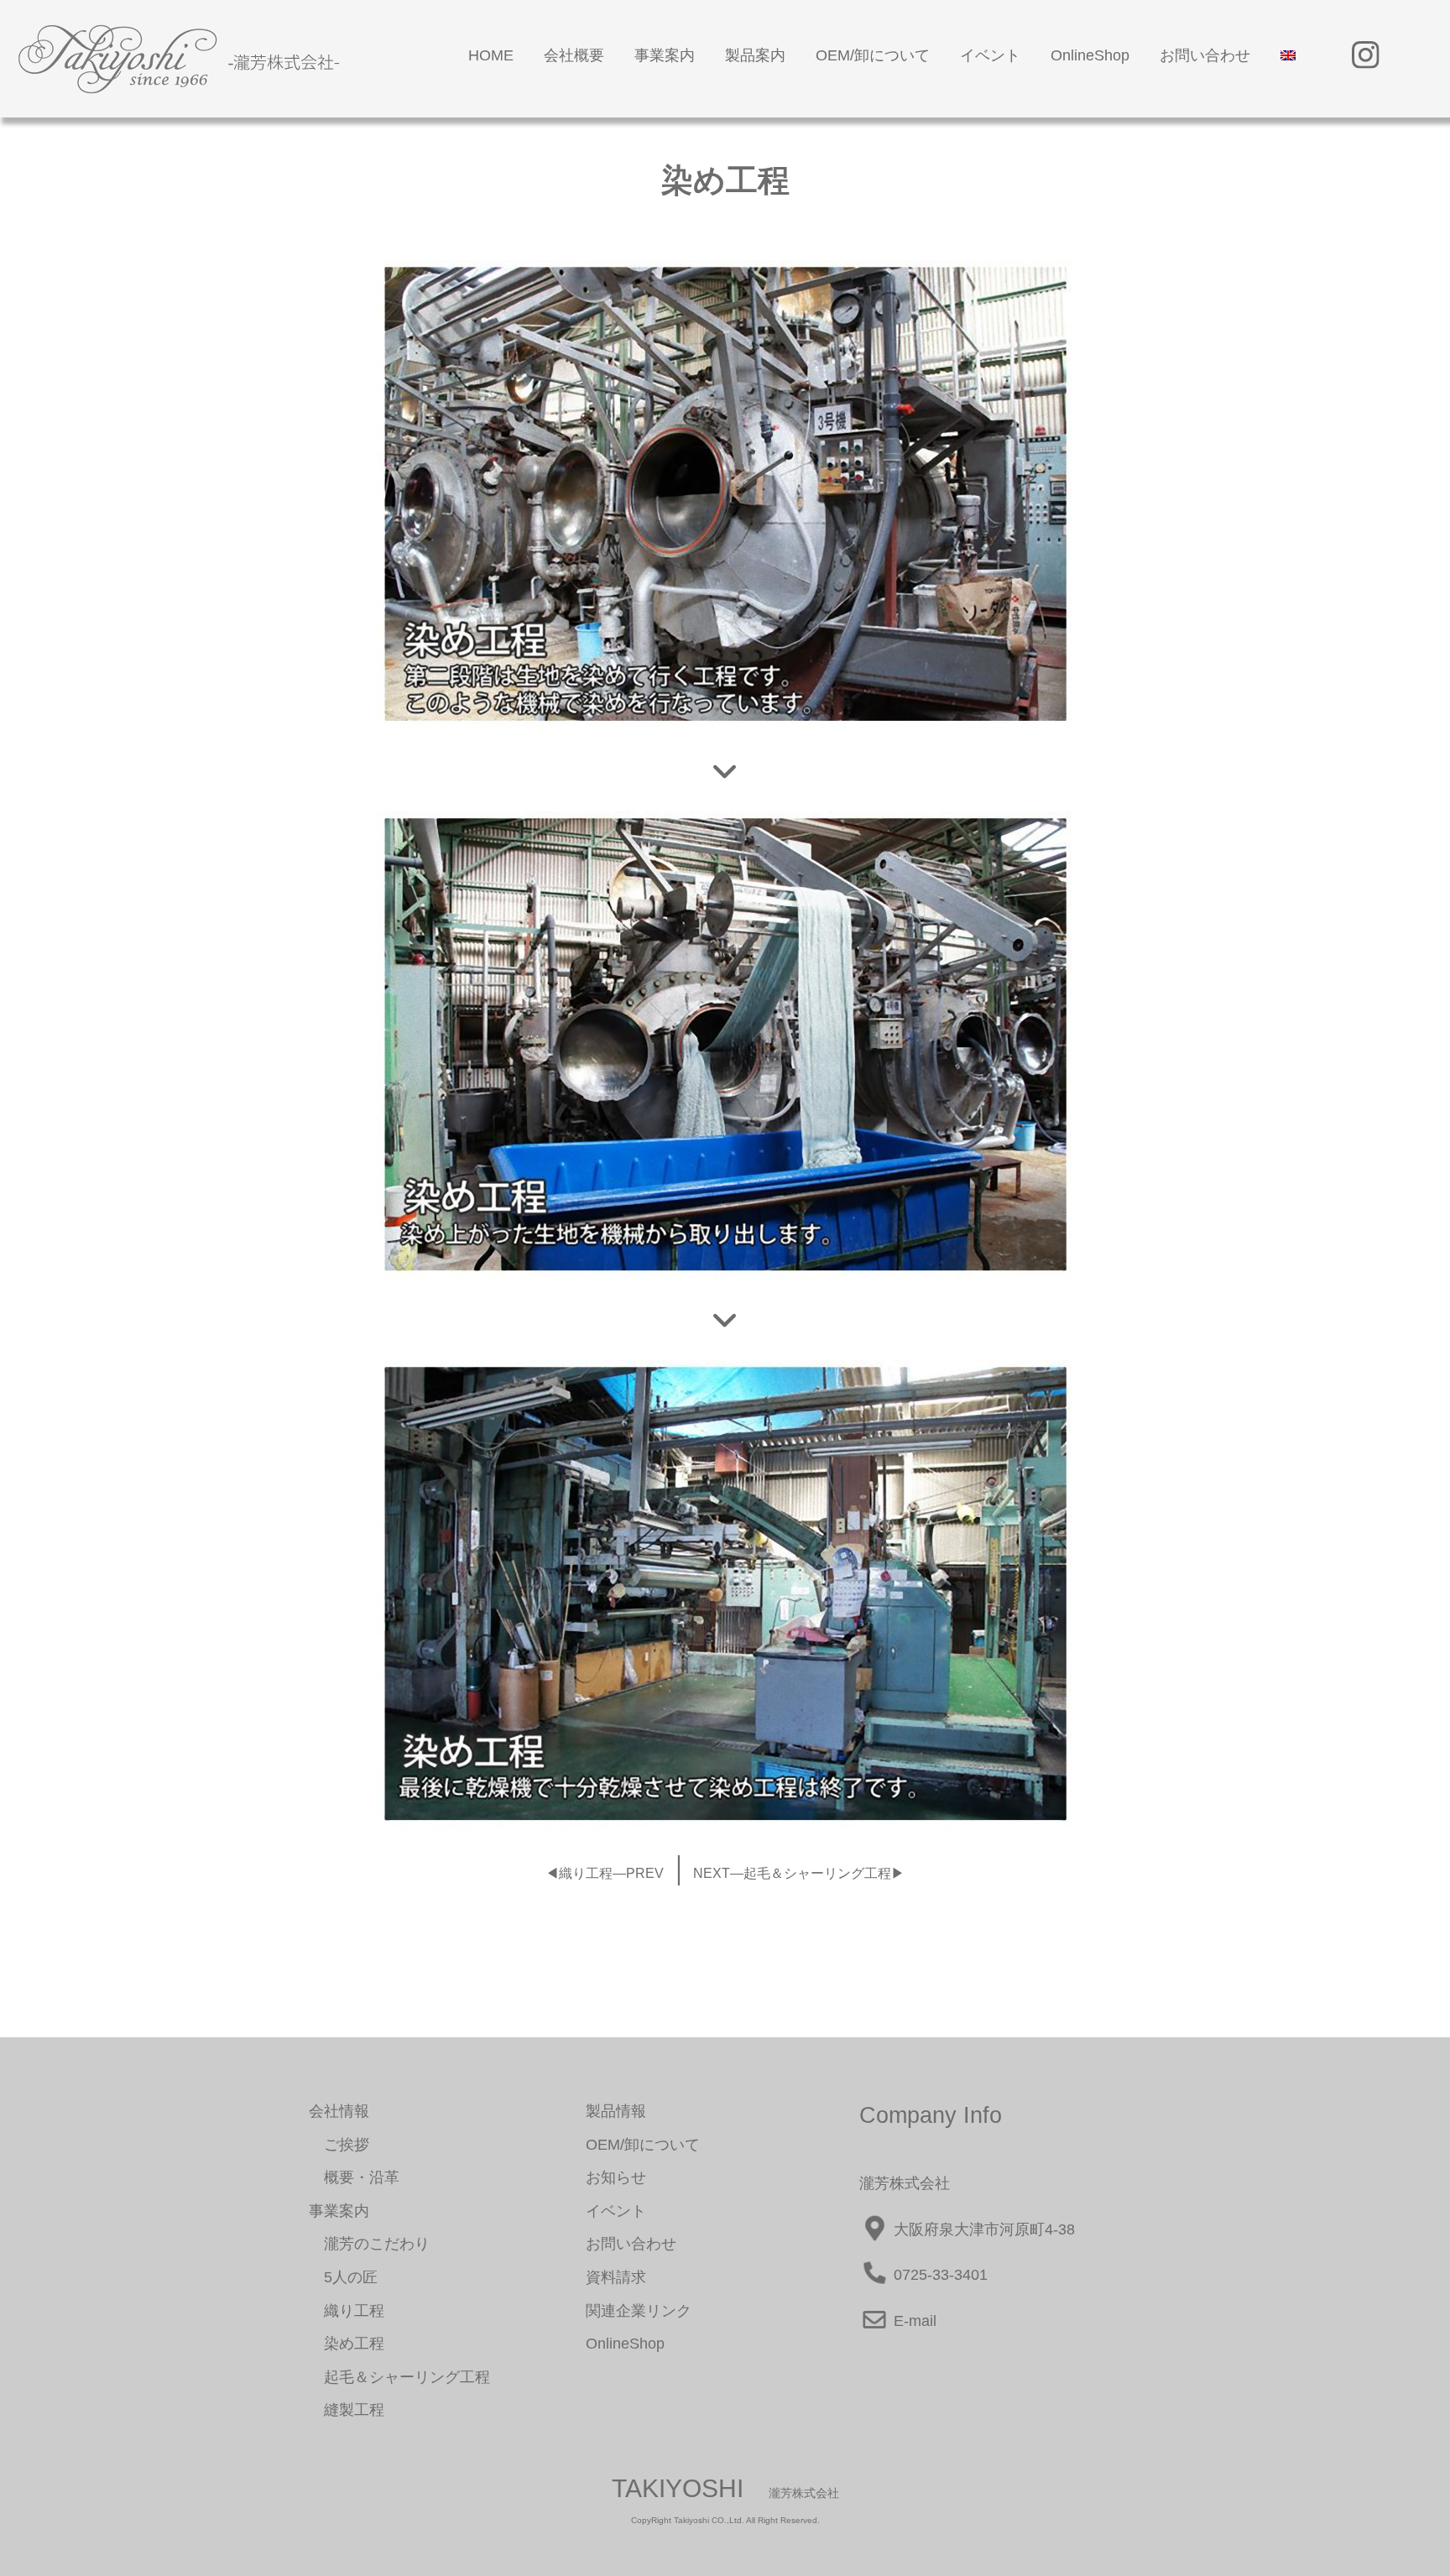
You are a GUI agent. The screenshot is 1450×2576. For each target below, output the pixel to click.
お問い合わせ (1205, 55)
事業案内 (665, 55)
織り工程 (347, 2311)
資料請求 (616, 2277)
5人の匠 (343, 2277)
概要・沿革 (354, 2177)
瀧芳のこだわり (369, 2244)
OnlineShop (1090, 55)
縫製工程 (347, 2410)
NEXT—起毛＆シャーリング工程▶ (799, 1873)
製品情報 (616, 2111)
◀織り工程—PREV (605, 1873)
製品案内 (755, 55)
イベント (990, 55)
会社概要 (574, 55)
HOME (491, 55)
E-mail (913, 2321)
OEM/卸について (873, 55)
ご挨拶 (339, 2145)
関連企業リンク (639, 2311)
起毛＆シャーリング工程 (399, 2377)
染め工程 (347, 2344)
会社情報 (339, 2111)
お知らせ (616, 2177)
